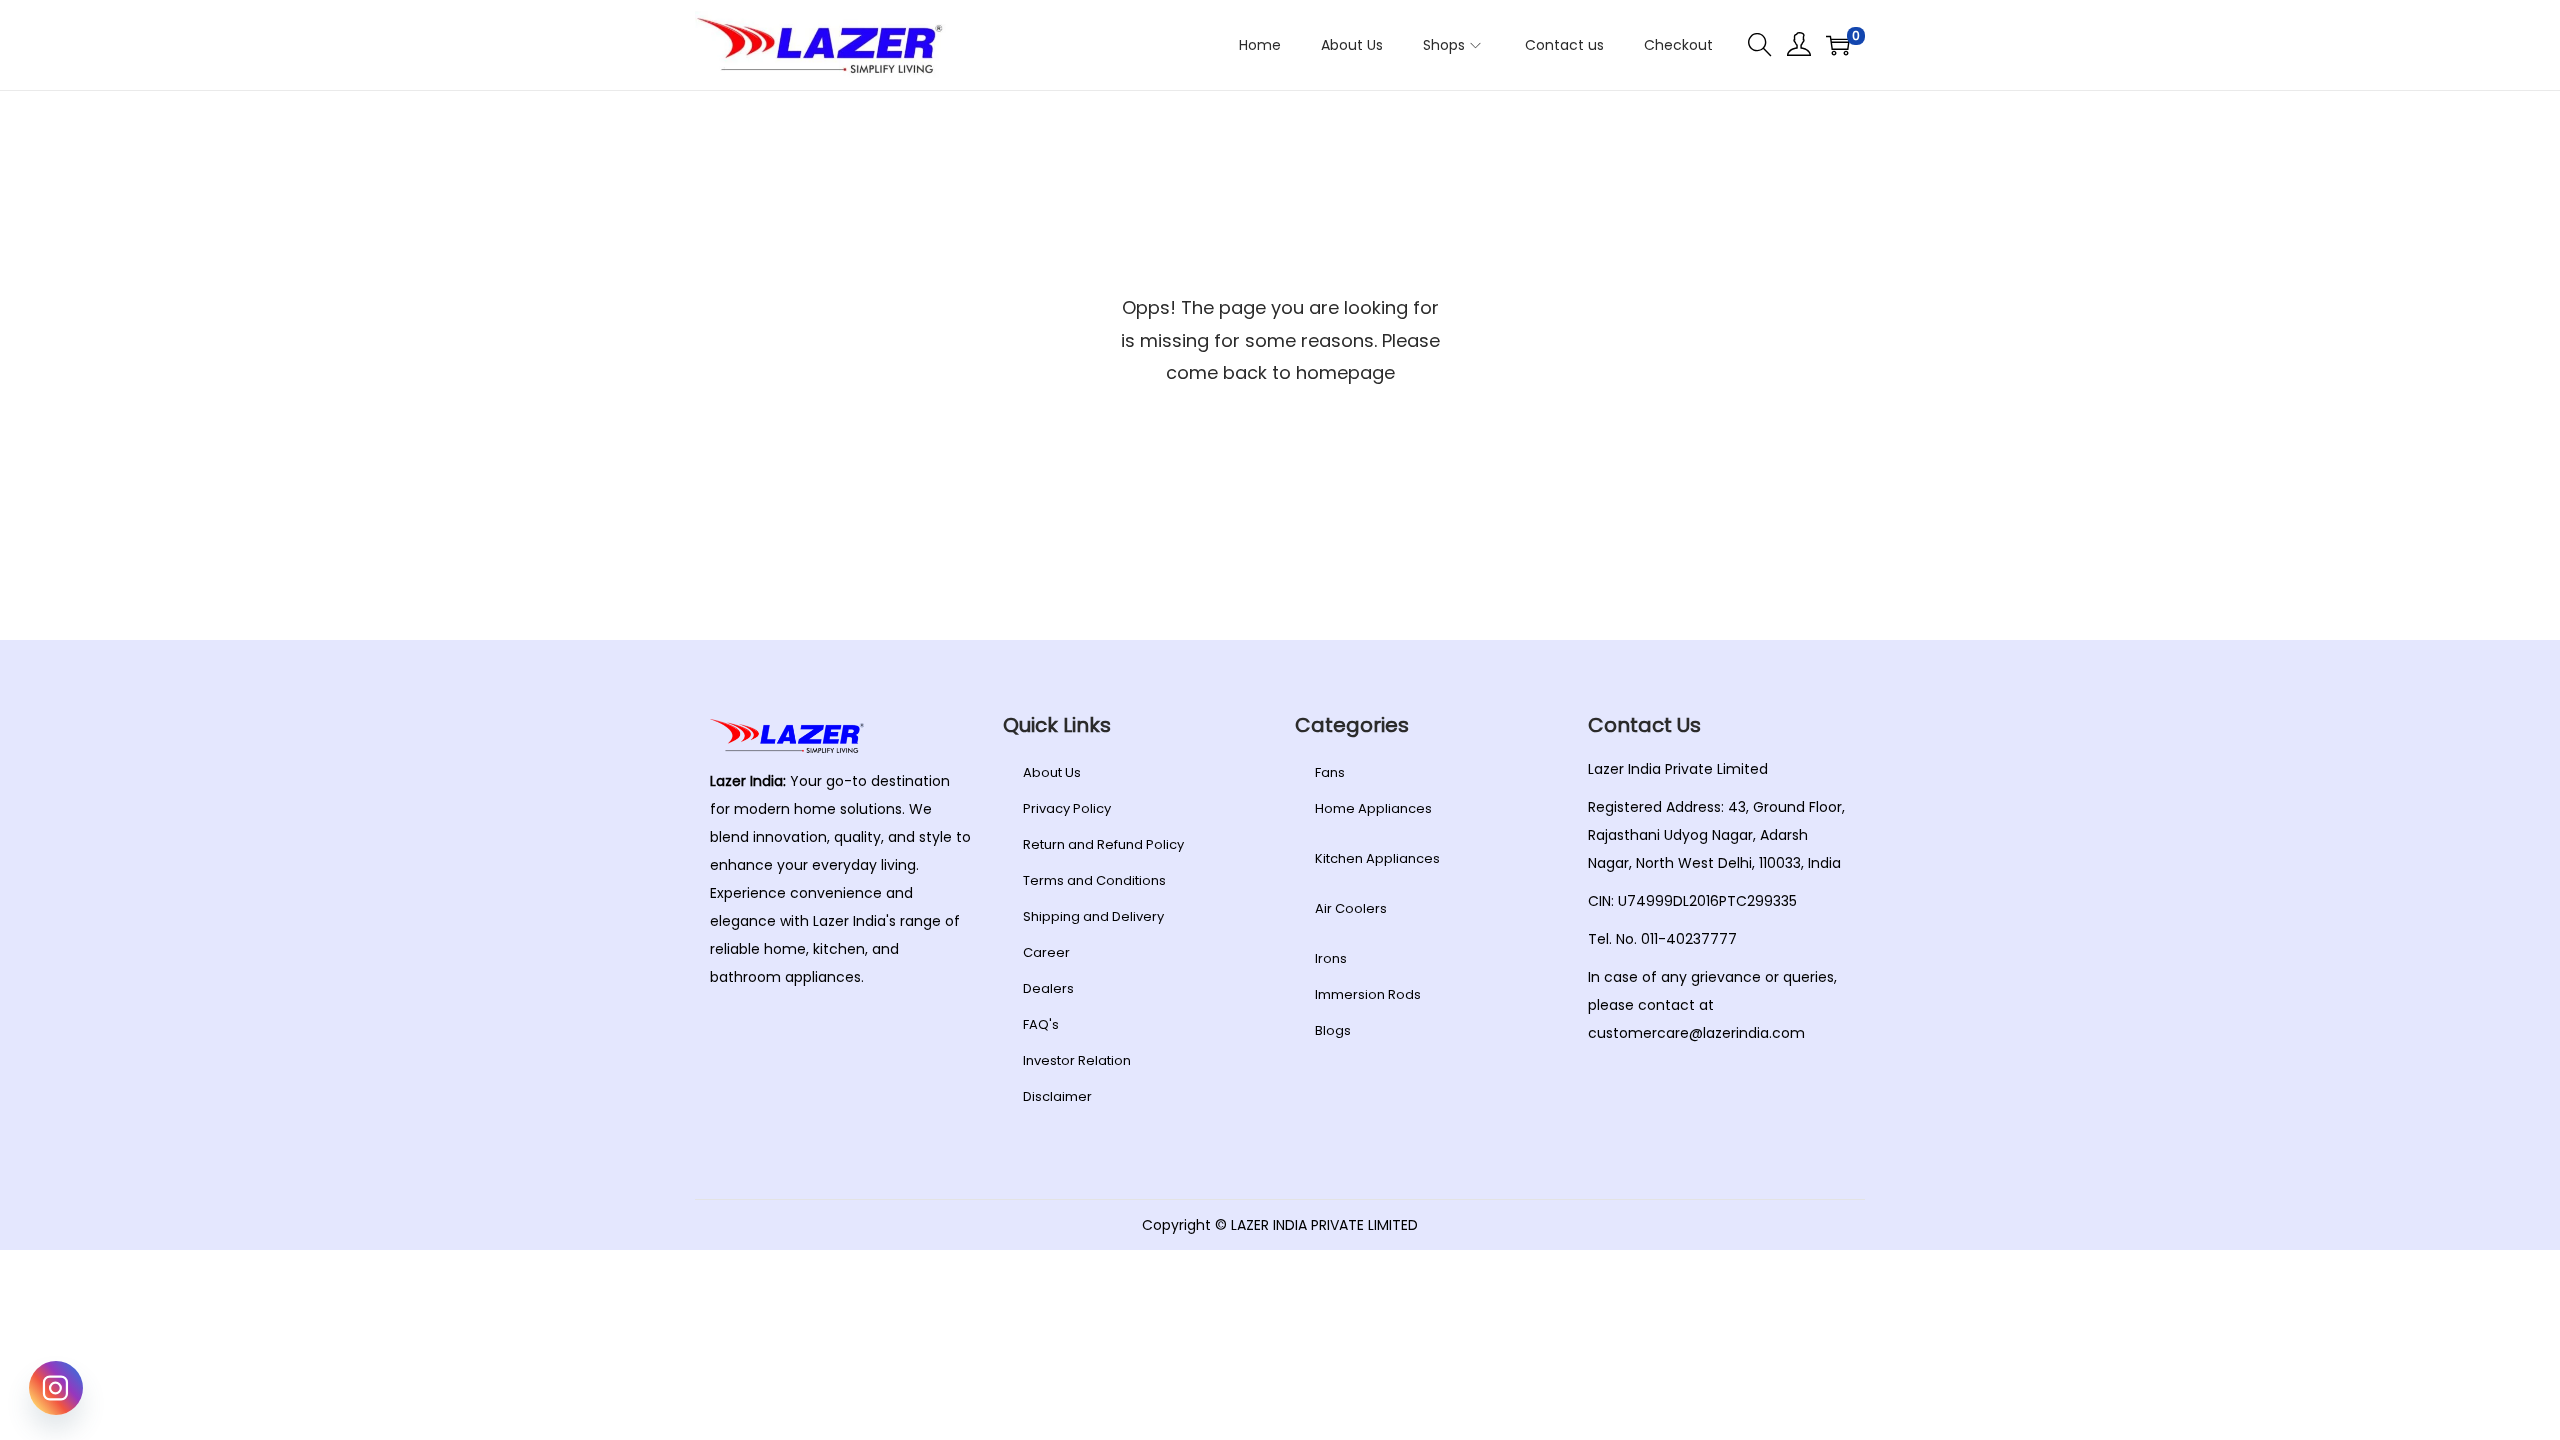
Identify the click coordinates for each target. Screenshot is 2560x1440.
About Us (1052, 772)
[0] (1838, 45)
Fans (1330, 772)
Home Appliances (1373, 808)
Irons (1331, 958)
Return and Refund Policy (1103, 844)
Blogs (1333, 1030)
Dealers (1048, 988)
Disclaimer (1057, 1096)
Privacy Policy (1067, 808)
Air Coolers (1351, 908)
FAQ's (1041, 1024)
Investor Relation (1077, 1060)
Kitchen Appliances (1377, 858)
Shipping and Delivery (1093, 916)
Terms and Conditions (1094, 880)
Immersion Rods (1368, 994)
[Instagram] (56, 1388)
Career (1046, 952)
